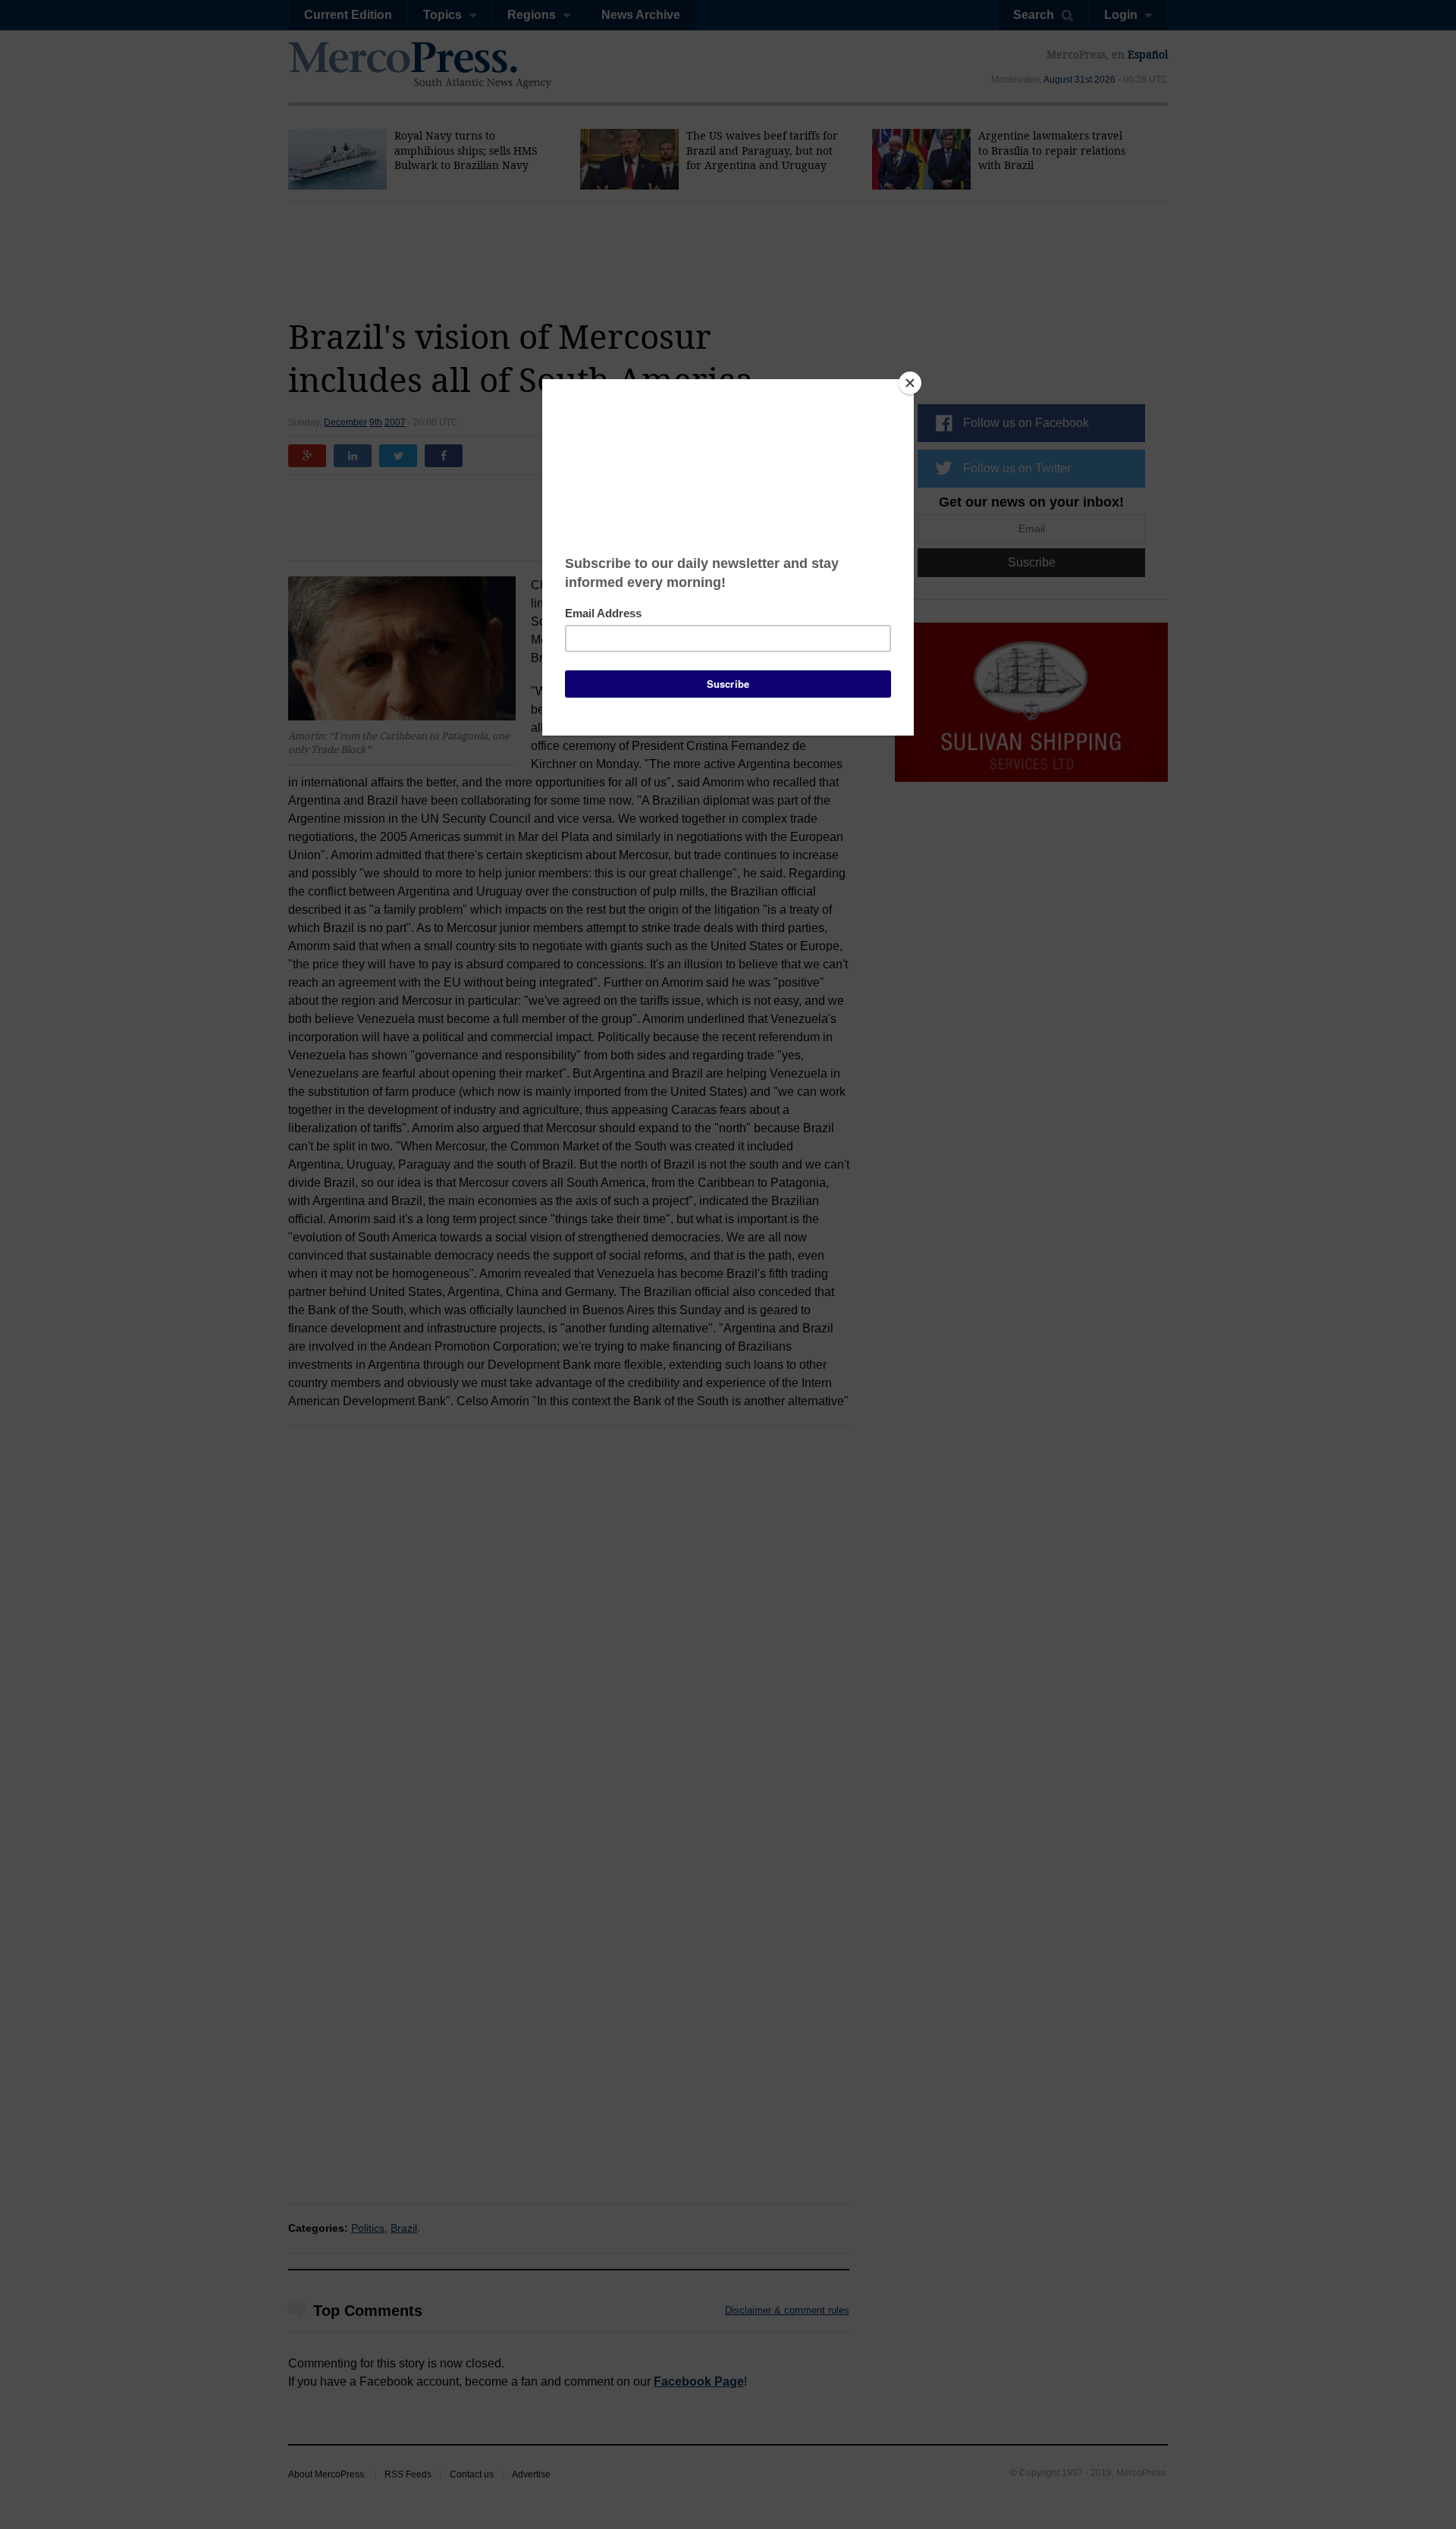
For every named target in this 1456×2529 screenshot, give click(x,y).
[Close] (910, 383)
